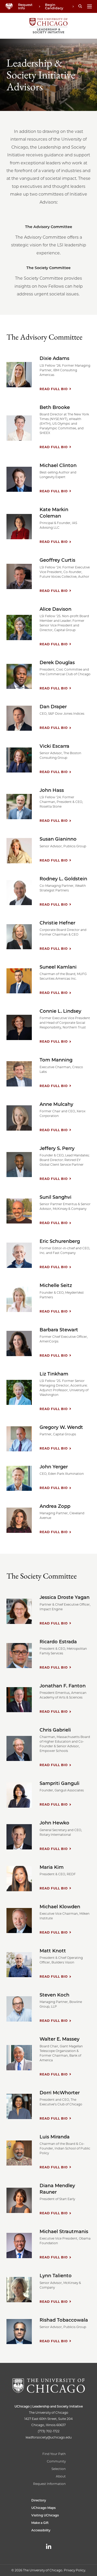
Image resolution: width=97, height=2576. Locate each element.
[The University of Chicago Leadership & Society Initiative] (48, 26)
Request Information (49, 2484)
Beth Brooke (55, 407)
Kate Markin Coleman (54, 513)
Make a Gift (40, 2523)
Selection (59, 2469)
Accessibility (41, 2530)
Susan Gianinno (58, 839)
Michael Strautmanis (64, 2232)
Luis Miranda (55, 2137)
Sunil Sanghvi (55, 1197)
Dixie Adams (54, 358)
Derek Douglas (57, 663)
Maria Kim (52, 1867)
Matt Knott (53, 1951)
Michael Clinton (58, 465)
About (61, 2476)
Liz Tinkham (54, 1374)
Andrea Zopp (55, 1506)
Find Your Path (54, 2454)
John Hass (52, 790)
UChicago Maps (43, 2508)
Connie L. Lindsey (60, 1011)
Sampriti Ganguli (59, 1783)
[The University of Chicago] (9, 7)
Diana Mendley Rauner (57, 2189)
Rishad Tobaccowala (64, 2320)
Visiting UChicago (45, 2515)
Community (56, 2461)
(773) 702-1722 (49, 2431)
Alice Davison (55, 609)
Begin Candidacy (54, 6)
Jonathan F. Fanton (63, 1686)
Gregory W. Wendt (61, 1427)
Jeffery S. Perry (57, 1148)
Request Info (25, 6)
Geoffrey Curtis (57, 560)
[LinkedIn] (49, 2546)
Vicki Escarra (54, 746)
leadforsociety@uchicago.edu (49, 2437)
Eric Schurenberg (60, 1241)
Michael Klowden (60, 1907)
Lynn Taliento (56, 2276)
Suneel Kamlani (58, 967)
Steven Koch (54, 1995)
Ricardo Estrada (58, 1642)
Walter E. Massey (59, 2039)
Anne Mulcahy (56, 1104)
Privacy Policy (74, 2570)
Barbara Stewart (59, 1330)
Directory (39, 2500)
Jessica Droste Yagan (65, 1597)
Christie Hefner (57, 923)
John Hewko (54, 1823)
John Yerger (54, 1467)
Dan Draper (53, 707)
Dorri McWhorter (60, 2093)
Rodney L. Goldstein (63, 879)
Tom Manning (56, 1060)
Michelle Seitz (56, 1285)
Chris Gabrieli (55, 1730)
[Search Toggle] (80, 6)
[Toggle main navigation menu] (89, 6)
